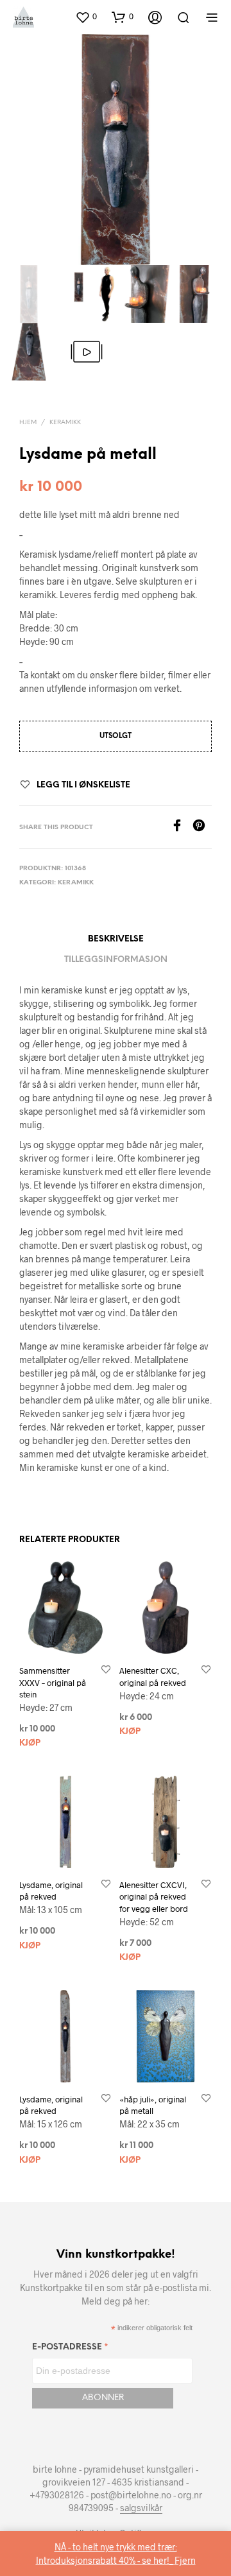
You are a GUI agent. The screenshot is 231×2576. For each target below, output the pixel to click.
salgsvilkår (141, 2508)
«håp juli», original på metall (153, 2105)
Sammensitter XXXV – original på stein (53, 1682)
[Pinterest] (202, 828)
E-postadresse (70, 2349)
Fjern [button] (185, 2560)
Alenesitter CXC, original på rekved (153, 1676)
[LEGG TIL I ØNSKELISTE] (106, 1670)
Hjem (28, 423)
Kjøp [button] (30, 1743)
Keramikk (65, 423)
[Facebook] (182, 828)
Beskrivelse (116, 939)
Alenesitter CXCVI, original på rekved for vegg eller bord (154, 1896)
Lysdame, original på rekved (51, 1891)
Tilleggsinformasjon (116, 960)
